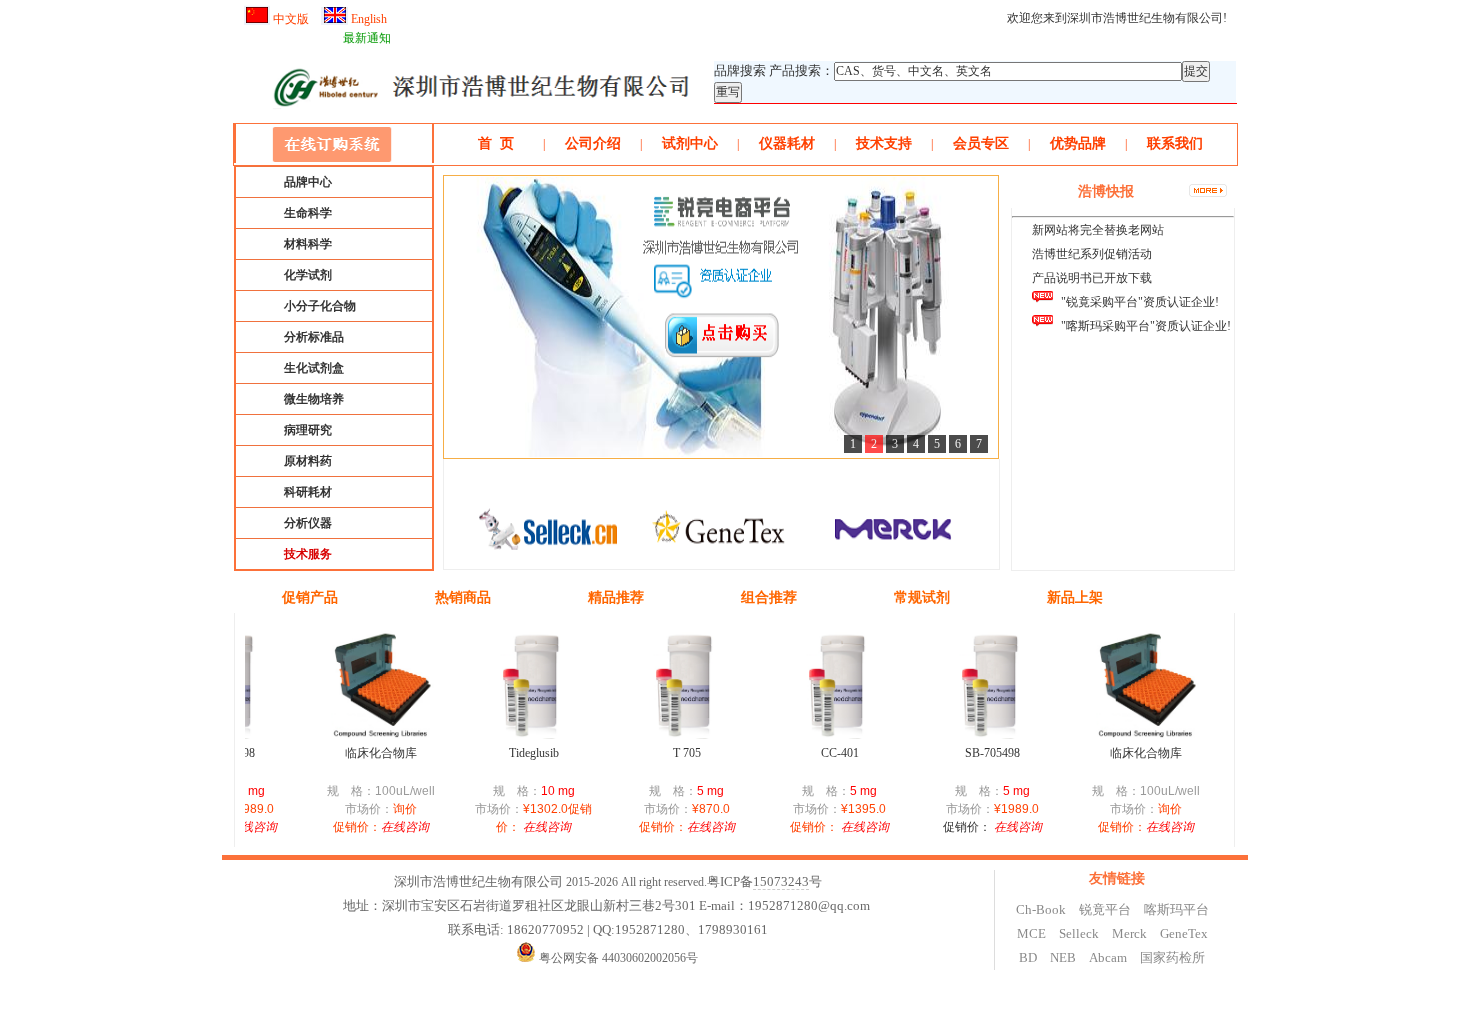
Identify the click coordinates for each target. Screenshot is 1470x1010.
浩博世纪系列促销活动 (1092, 254)
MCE (1031, 933)
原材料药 (308, 461)
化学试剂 (308, 275)
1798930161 (733, 929)
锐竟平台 (1105, 909)
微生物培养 (314, 399)
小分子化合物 (320, 306)
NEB (1063, 957)
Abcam (1108, 957)
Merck (1129, 933)
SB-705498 (977, 753)
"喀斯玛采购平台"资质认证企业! (1146, 326)
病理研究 (308, 430)
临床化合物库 (366, 753)
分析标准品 (314, 337)
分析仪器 (308, 523)
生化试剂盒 (314, 368)
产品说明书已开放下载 (1092, 278)
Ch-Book (1041, 909)
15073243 (781, 881)
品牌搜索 (740, 70)
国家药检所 (1172, 957)
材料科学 (308, 244)
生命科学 (308, 213)
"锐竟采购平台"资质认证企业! (1140, 302)
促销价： (952, 827)
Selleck (1079, 933)
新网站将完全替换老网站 (1098, 230)
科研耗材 (308, 492)
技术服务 (308, 554)
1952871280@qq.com (809, 905)
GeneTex (1184, 933)
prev (456, 534)
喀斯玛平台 (1176, 909)
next (986, 534)
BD (1028, 957)
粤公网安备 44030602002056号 (618, 958)
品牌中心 (308, 182)
